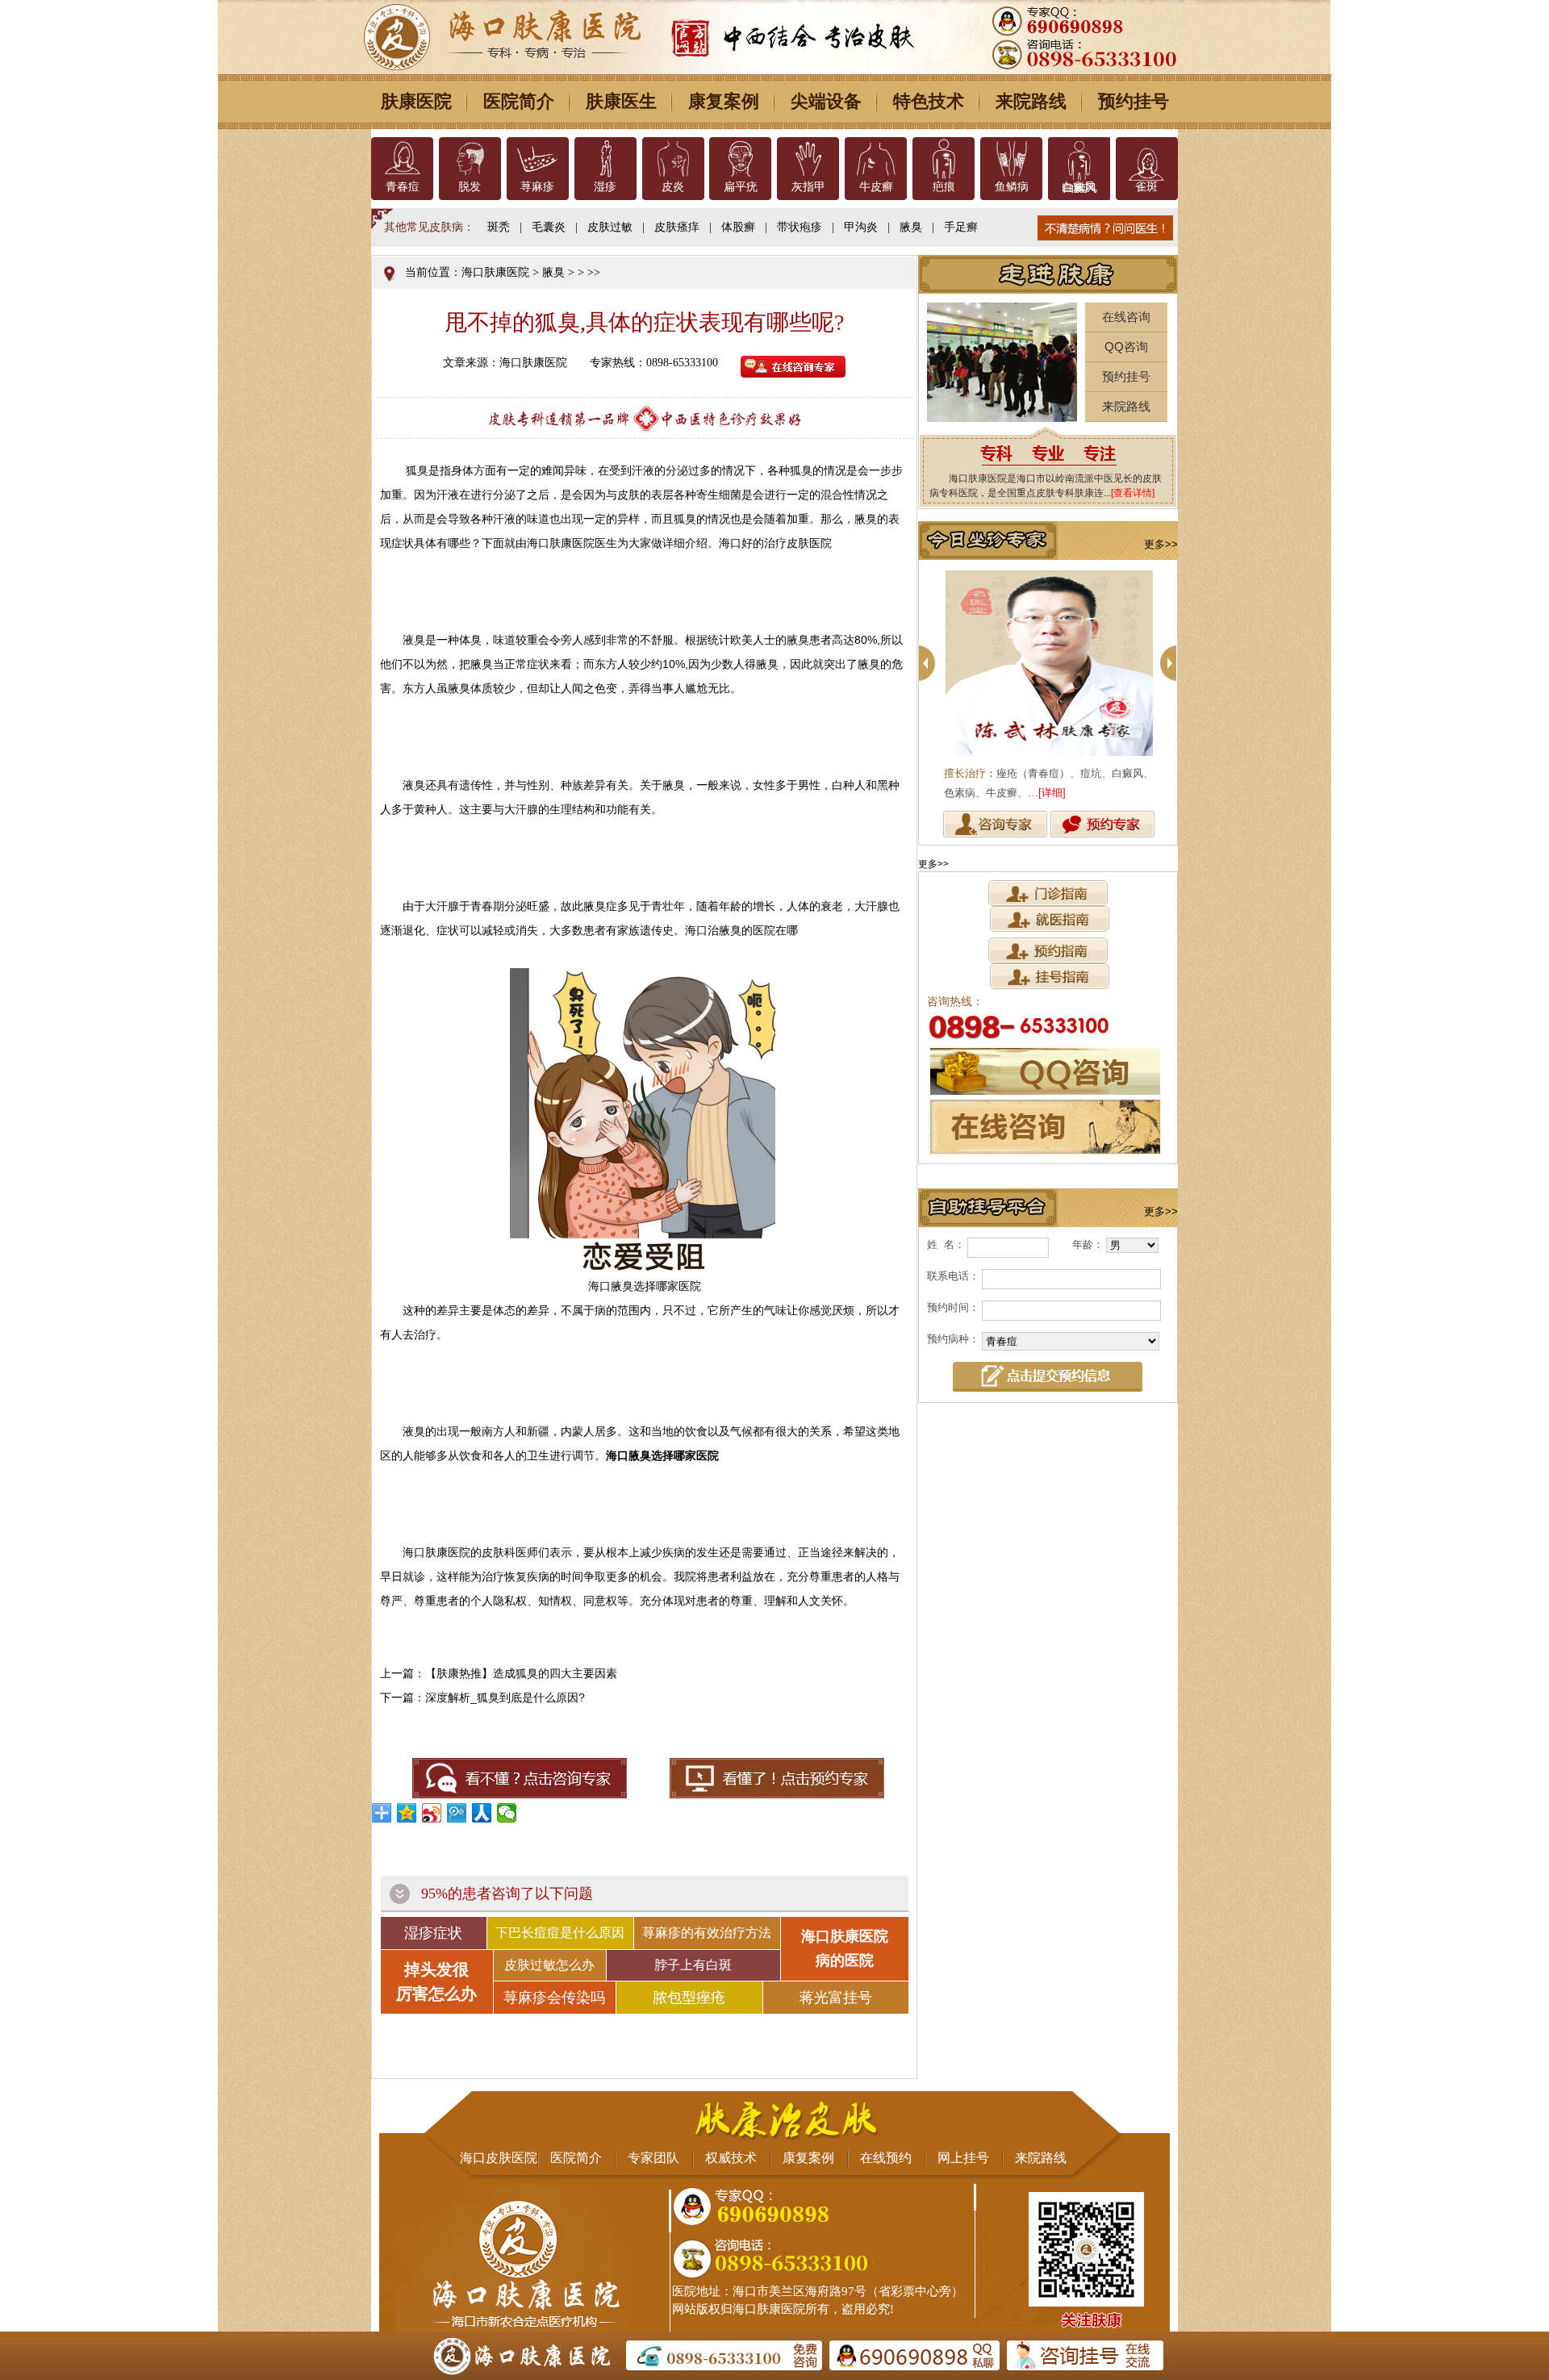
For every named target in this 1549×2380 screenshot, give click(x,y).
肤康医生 (621, 101)
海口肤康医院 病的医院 (845, 1948)
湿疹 (605, 187)
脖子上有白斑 (693, 1965)
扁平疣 (741, 187)
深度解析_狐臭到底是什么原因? (505, 1697)
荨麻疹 (537, 187)
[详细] (1052, 793)
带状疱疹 (800, 227)
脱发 (470, 187)
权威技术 (731, 2158)
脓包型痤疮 (689, 1998)
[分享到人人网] (482, 1813)
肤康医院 (416, 101)
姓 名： (946, 1244)
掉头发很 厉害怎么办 (436, 1981)
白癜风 (1079, 187)
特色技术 (929, 101)
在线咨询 (1126, 317)
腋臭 (911, 227)
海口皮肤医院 (499, 2158)
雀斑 (1146, 187)
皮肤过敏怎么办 (549, 1965)
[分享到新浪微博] (432, 1813)
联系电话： (953, 1276)
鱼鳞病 (1012, 187)
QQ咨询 (1126, 347)
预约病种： (953, 1339)
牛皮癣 (876, 187)
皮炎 (673, 187)
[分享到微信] (507, 1813)
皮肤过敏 (610, 227)
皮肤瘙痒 (677, 227)
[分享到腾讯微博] (457, 1813)
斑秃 (499, 227)
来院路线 (1031, 101)
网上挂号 (963, 2158)
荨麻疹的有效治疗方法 (707, 1933)
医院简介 (519, 101)
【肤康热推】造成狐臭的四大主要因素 (521, 1673)
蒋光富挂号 (836, 1998)
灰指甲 (808, 187)
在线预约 (886, 2158)
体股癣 (738, 227)
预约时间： (953, 1307)
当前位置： (433, 272)
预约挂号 (1134, 101)
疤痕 (944, 187)
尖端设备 (826, 101)
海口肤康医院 (495, 272)
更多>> (1161, 544)
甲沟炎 (861, 227)
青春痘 (403, 187)
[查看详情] (1133, 493)
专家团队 (653, 2158)
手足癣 (961, 227)
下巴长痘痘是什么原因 (560, 1933)
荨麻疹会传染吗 (554, 1998)
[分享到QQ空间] (407, 1813)
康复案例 (724, 101)
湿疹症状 (433, 1933)
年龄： (1088, 1244)
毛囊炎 (549, 227)
